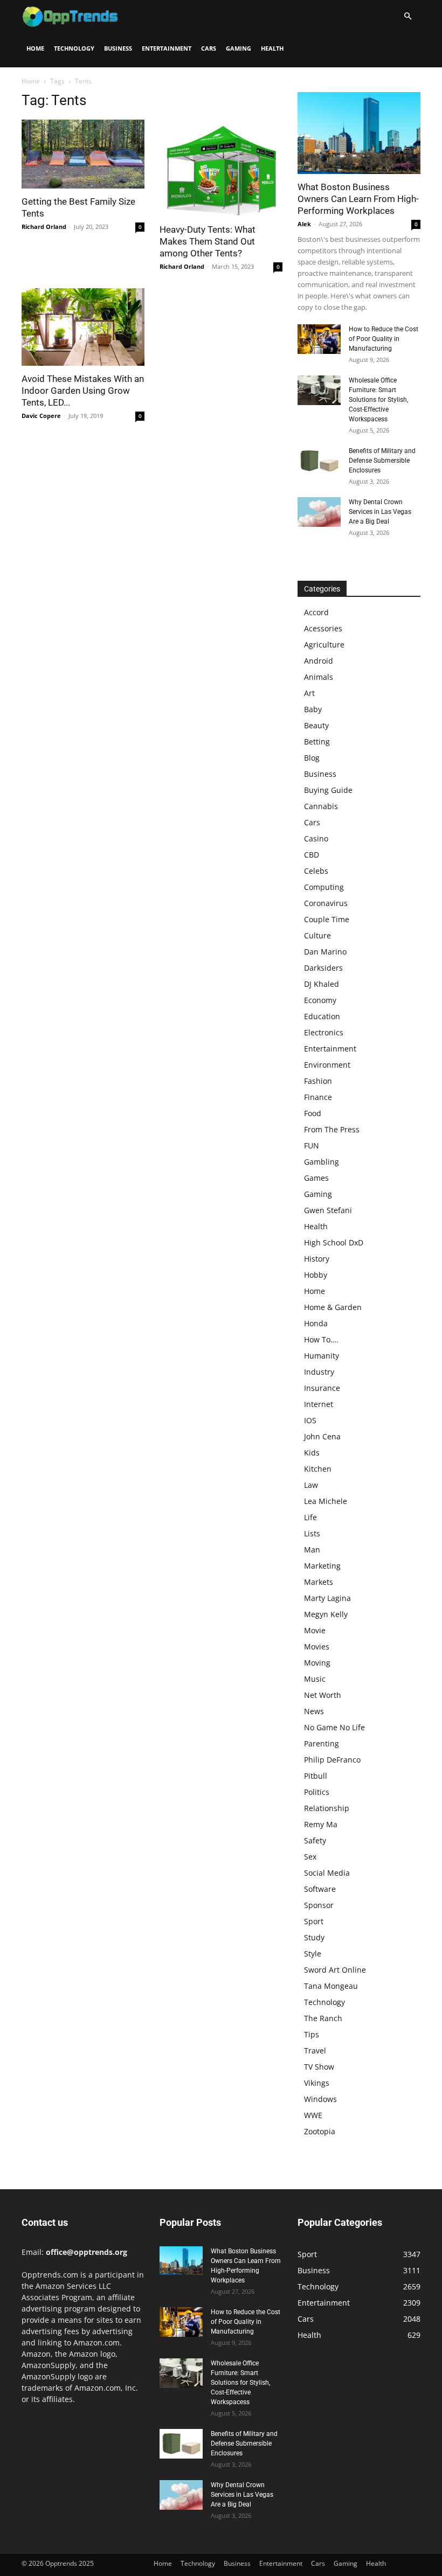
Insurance (322, 1388)
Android (319, 661)
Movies (317, 1646)
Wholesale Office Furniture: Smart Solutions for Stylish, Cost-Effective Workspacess (378, 400)
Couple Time (327, 919)
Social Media (327, 1873)
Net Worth (323, 1695)
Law (311, 1485)
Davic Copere (41, 416)
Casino (316, 838)
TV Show (319, 2067)
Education (322, 1016)
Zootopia (320, 2131)
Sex (310, 1857)
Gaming (239, 48)
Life (310, 1517)
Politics (317, 1792)
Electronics (324, 1032)
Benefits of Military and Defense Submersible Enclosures (382, 461)
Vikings (317, 2083)
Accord (316, 612)
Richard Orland (44, 227)
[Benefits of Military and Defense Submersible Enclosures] (319, 461)
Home (35, 48)
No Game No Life (334, 1727)
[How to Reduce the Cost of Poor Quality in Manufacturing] (319, 339)
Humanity (322, 1356)
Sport (314, 1921)
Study (314, 1937)
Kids (312, 1453)
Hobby (316, 1275)
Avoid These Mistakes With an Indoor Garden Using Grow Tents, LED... (83, 391)
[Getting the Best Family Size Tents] (83, 154)
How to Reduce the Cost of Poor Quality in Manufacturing (384, 339)
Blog (312, 758)
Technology (74, 48)
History (317, 1259)
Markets (319, 1582)
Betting (317, 742)
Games (316, 1178)
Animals (319, 677)
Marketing (322, 1566)
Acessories (323, 628)
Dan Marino (325, 952)
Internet (319, 1404)
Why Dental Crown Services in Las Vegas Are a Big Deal (380, 512)
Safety (315, 1840)
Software (320, 1889)
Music (315, 1679)
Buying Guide (328, 790)
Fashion (318, 1081)
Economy (320, 1000)
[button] (408, 16)
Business (118, 48)
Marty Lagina (327, 1598)
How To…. (321, 1339)
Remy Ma (321, 1824)
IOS (310, 1420)
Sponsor (319, 1905)
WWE (313, 2115)
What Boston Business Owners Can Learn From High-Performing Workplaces (358, 199)
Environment (327, 1065)
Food (313, 1113)
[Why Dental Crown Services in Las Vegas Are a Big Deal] (319, 512)
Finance (318, 1097)
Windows (320, 2099)
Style (313, 1954)
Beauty (316, 725)
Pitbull (316, 1776)
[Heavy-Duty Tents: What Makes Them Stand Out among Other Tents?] (221, 168)
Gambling (322, 1162)
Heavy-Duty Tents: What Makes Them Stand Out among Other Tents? (208, 241)
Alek (304, 224)
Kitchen (318, 1469)
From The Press (332, 1129)
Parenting (322, 1743)
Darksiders (323, 968)
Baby (313, 709)
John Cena (322, 1436)
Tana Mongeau (331, 1986)
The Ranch (323, 2018)
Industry (319, 1372)
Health (272, 48)
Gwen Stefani (328, 1210)
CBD (312, 855)
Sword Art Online (335, 1970)
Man (312, 1550)
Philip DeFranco (332, 1760)
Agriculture (324, 645)
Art (309, 693)
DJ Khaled (322, 984)
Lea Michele (326, 1501)
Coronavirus (326, 903)
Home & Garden (333, 1307)
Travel (315, 2051)
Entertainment (167, 48)
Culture (317, 935)
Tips (312, 2034)
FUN (312, 1146)
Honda (316, 1323)
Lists (312, 1533)
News (314, 1711)
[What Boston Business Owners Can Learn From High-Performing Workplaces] (359, 133)
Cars (209, 48)
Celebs (316, 871)
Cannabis (321, 806)
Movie (315, 1630)
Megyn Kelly (326, 1614)
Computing (324, 887)
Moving (317, 1663)
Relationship (327, 1808)
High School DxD (334, 1242)
